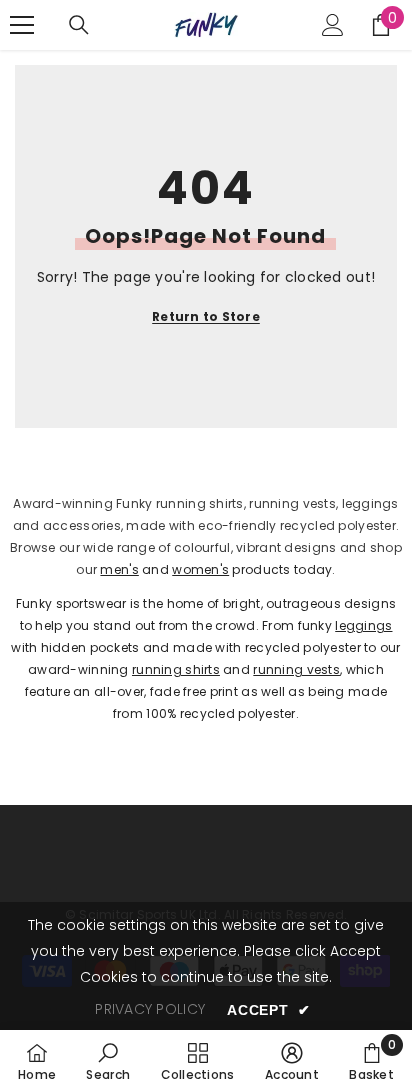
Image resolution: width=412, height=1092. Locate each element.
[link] (108, 1061)
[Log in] (333, 25)
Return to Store (206, 316)
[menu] (22, 25)
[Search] (79, 25)
